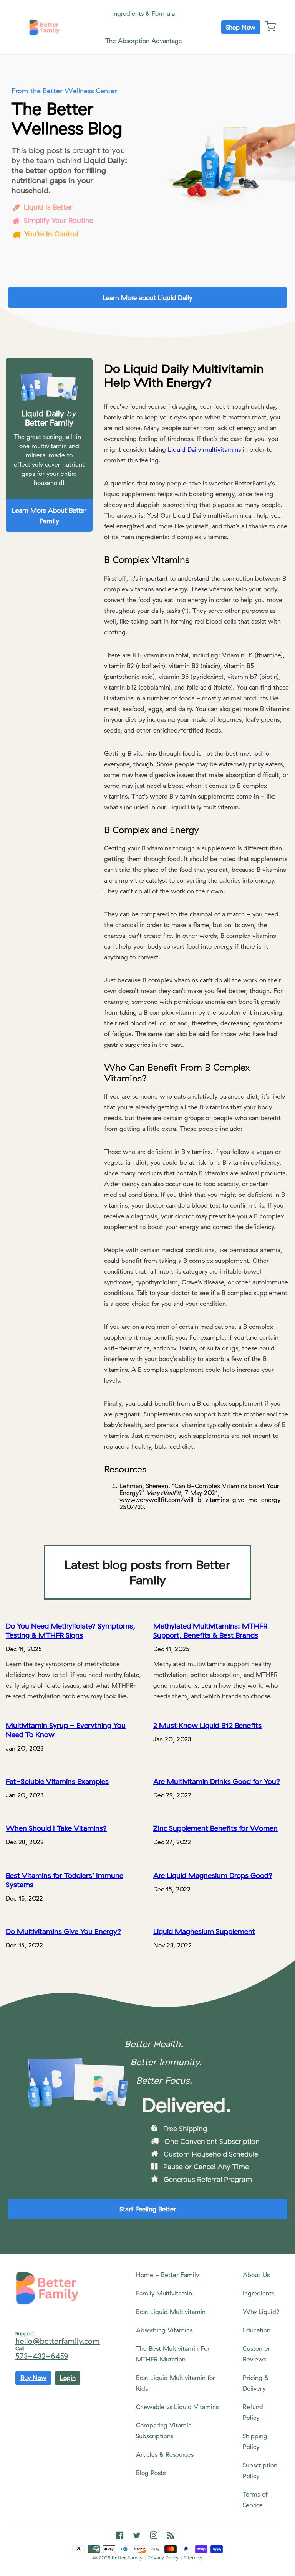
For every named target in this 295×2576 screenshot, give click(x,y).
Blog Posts (151, 2473)
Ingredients (259, 2293)
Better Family (127, 2558)
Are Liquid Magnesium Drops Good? (213, 1875)
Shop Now (241, 27)
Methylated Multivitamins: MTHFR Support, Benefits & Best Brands (210, 1630)
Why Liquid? (261, 2312)
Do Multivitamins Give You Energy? (63, 1931)
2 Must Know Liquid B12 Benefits (207, 1725)
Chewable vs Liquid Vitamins (177, 2407)
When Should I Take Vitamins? (56, 1828)
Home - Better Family (167, 2275)
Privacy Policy (163, 2558)
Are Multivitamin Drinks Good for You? (217, 1781)
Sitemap (193, 2558)
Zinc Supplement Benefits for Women (215, 1828)
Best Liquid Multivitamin (171, 2312)
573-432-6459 (42, 2356)
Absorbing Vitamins (164, 2330)
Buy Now (33, 2378)
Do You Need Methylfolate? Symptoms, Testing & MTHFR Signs (70, 1630)
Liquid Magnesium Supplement (204, 1931)
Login (68, 2378)
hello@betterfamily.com (58, 2341)
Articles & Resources (165, 2454)
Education (257, 2330)
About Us (256, 2275)
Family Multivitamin (164, 2293)
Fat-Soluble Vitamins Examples (57, 1781)
